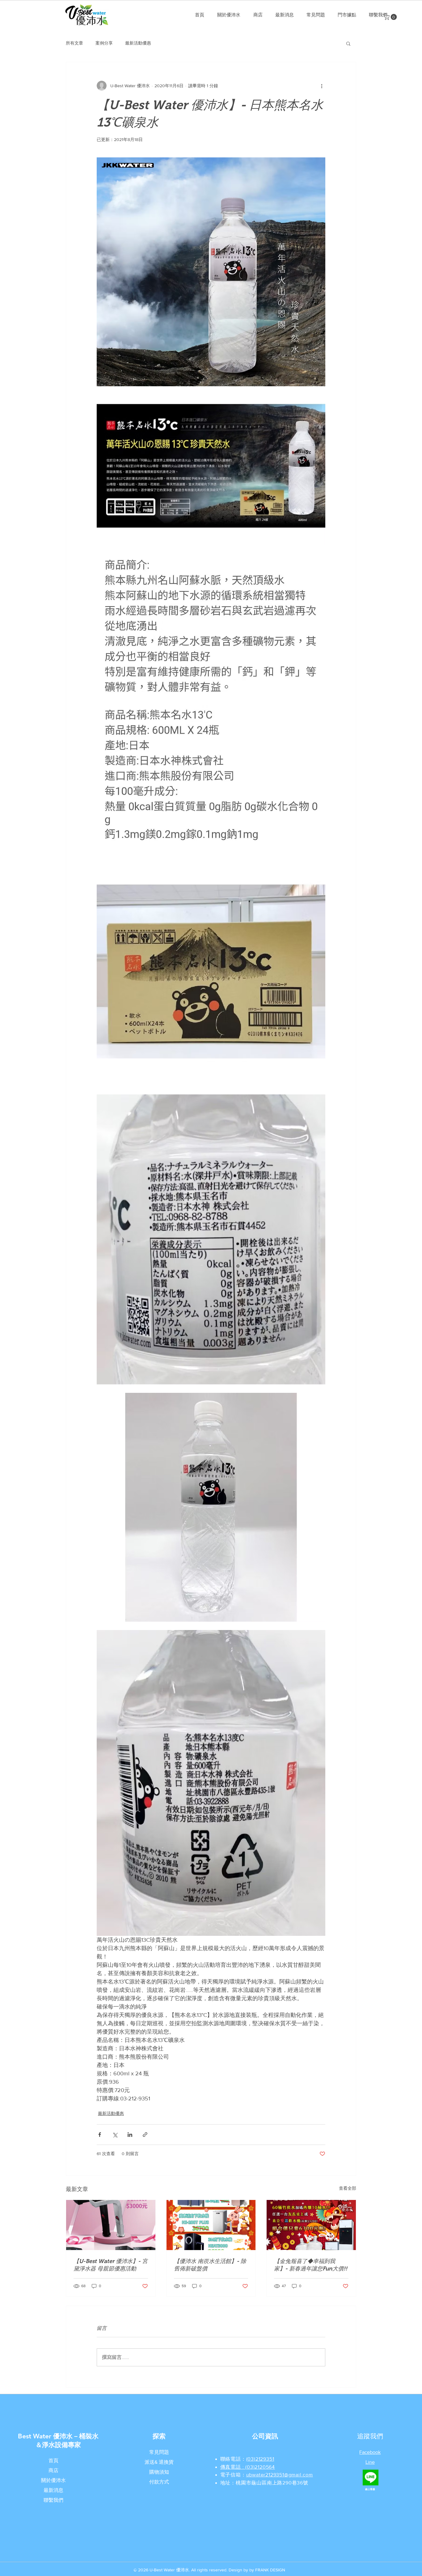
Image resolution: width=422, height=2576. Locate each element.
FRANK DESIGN (270, 2570)
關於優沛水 (53, 2480)
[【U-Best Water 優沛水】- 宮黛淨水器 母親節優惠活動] (111, 2225)
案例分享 (104, 43)
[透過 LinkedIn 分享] (130, 2135)
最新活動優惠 (138, 43)
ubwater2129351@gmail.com (280, 2475)
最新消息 (53, 2490)
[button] (391, 17)
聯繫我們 (53, 2500)
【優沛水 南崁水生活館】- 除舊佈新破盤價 (210, 2265)
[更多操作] (322, 86)
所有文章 (74, 43)
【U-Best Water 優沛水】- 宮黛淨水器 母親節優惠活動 (111, 2265)
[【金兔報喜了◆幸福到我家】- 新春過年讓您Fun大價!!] (311, 2225)
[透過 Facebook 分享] (100, 2135)
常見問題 (159, 2452)
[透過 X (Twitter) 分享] (115, 2135)
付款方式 (159, 2482)
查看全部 (348, 2188)
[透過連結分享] (145, 2135)
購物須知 (159, 2472)
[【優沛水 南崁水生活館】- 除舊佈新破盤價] (211, 2225)
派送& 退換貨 (159, 2462)
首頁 (53, 2460)
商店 (53, 2470)
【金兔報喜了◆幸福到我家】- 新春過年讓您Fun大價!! (311, 2265)
